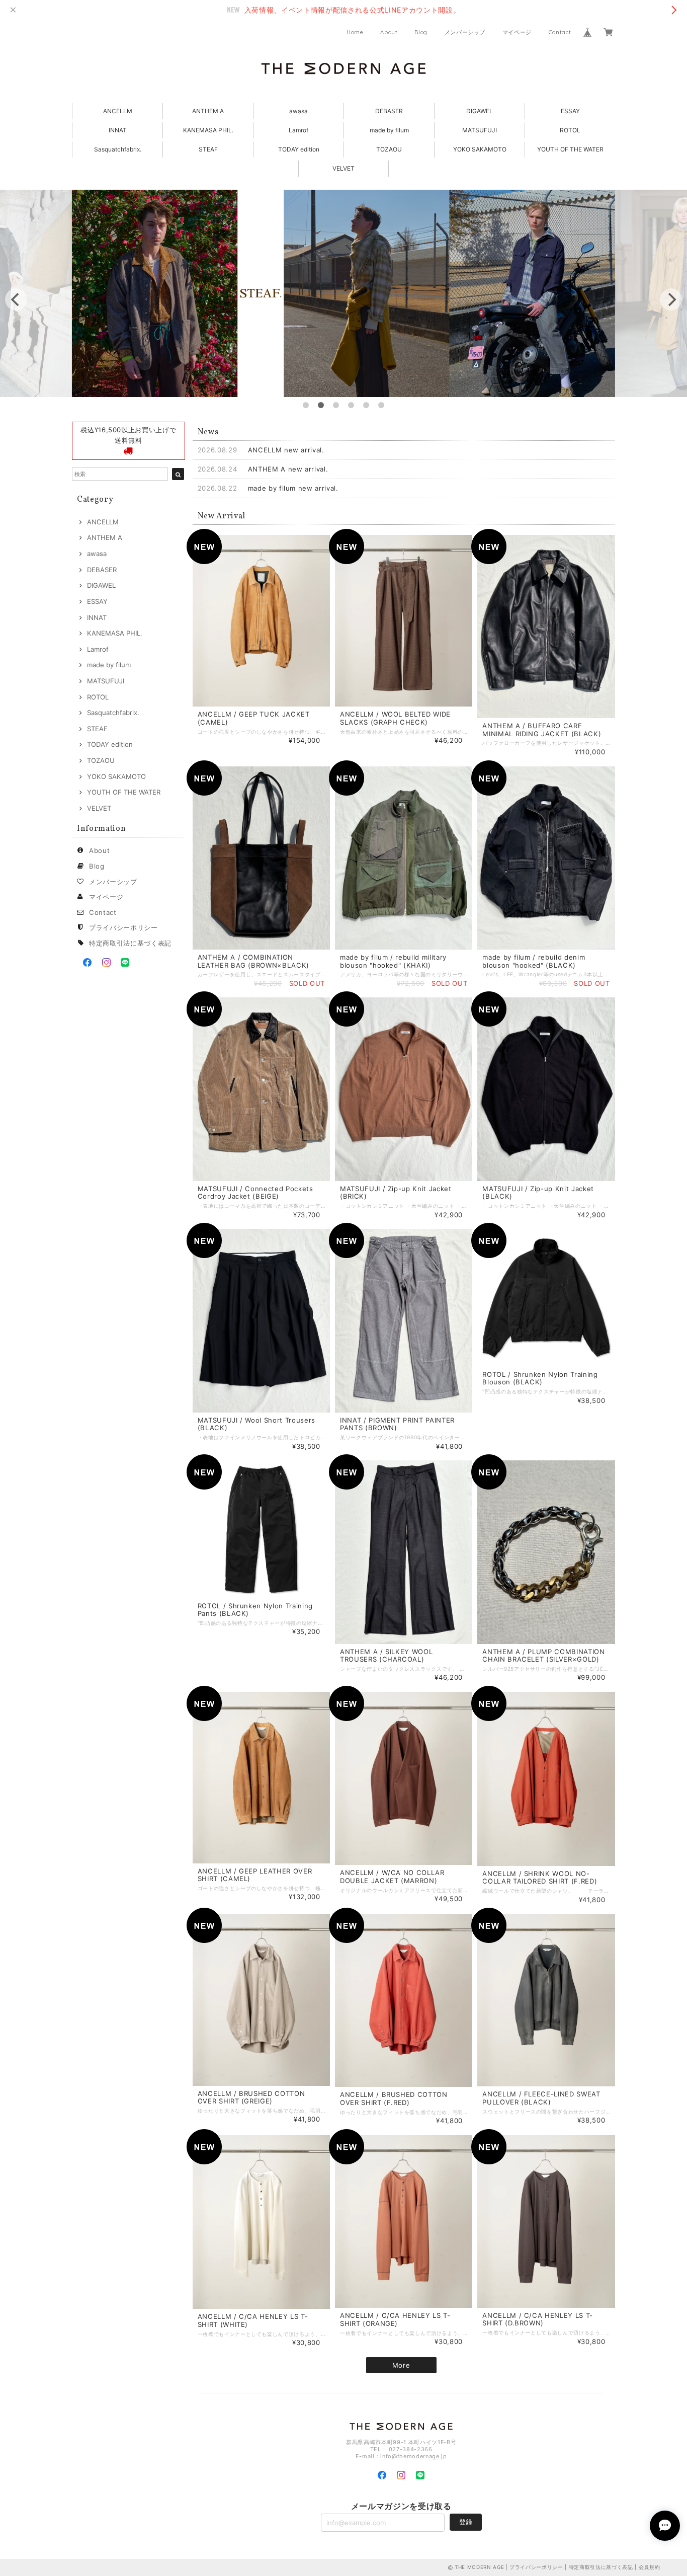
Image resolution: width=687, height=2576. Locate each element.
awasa (298, 111)
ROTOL (570, 130)
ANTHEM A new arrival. (288, 469)
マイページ (517, 32)
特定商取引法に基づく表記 (130, 943)
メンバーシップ (465, 32)
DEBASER (389, 111)
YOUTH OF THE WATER (570, 149)
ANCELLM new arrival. (286, 450)
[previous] (16, 299)
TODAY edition (299, 149)
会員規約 (650, 2567)
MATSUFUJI (480, 130)
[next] (671, 299)
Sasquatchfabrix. (118, 149)
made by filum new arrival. (293, 488)
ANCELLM (118, 111)
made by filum (389, 130)
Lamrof (298, 130)
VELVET (343, 168)
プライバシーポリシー (123, 927)
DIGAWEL (480, 111)
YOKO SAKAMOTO (480, 149)
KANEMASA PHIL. (208, 130)
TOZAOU (389, 149)
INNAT (118, 130)
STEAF (208, 149)
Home (355, 32)
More (401, 2365)
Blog (421, 32)
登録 (466, 2522)
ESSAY (570, 111)
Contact (560, 32)
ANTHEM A (208, 111)
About (389, 32)
